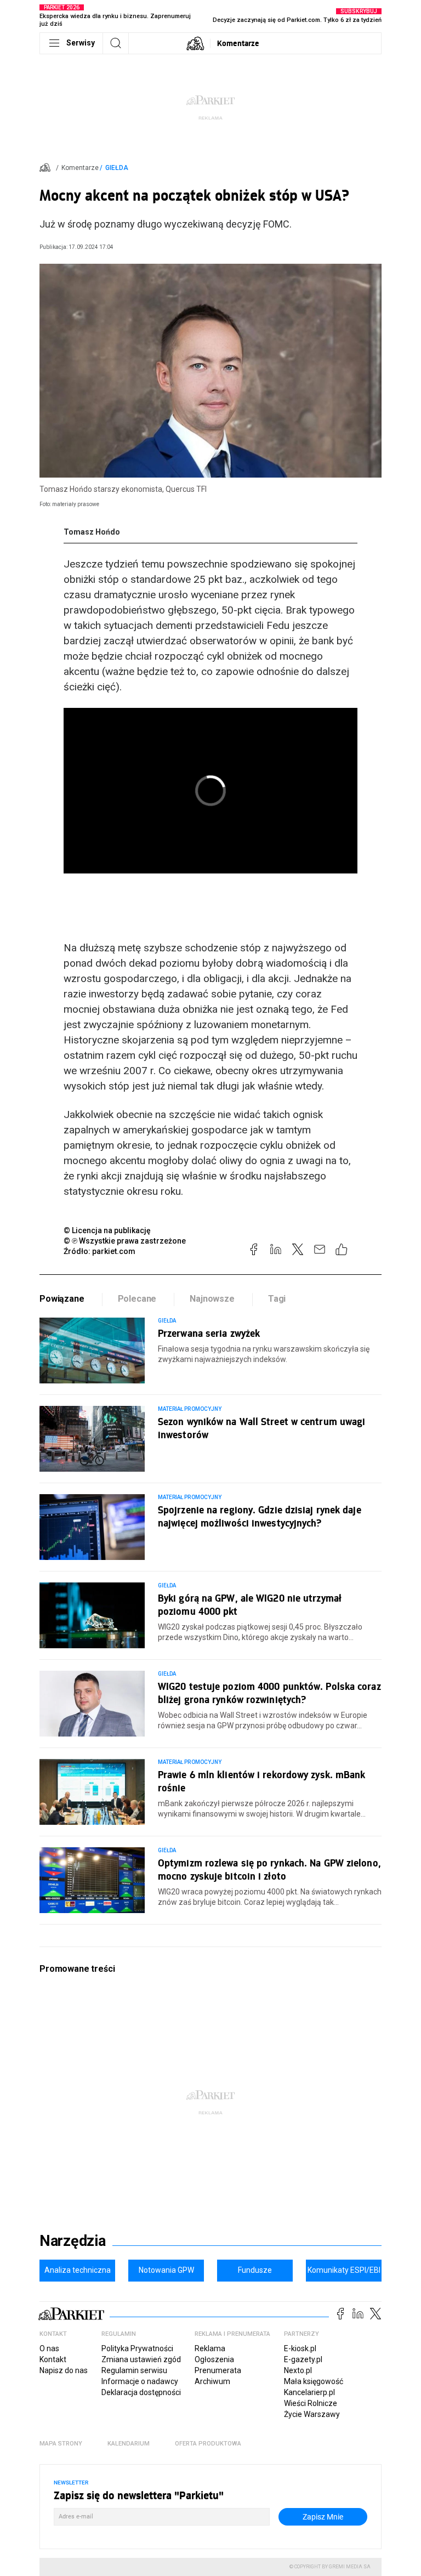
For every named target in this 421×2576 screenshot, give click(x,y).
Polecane (137, 1299)
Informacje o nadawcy (140, 2381)
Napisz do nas (64, 2370)
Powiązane (62, 1299)
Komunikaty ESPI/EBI (344, 2270)
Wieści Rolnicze (311, 2403)
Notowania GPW (166, 2270)
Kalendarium (129, 2444)
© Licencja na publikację (107, 1230)
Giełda (117, 168)
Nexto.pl (298, 2370)
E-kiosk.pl (300, 2348)
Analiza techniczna (78, 2270)
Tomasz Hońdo (92, 532)
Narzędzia (73, 2241)
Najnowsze (212, 1299)
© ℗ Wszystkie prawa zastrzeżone (125, 1241)
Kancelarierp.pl (309, 2392)
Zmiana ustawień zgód (141, 2359)
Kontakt (53, 2359)
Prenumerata (218, 2370)
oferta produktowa (208, 2444)
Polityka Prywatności (137, 2348)
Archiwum (212, 2381)
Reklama (210, 2348)
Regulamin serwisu (134, 2370)
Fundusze (255, 2270)
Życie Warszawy (312, 2414)
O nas (49, 2348)
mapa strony (61, 2444)
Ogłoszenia (214, 2359)
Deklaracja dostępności (141, 2392)
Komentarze (238, 43)
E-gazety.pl (303, 2359)
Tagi (277, 1299)
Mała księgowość (314, 2381)
